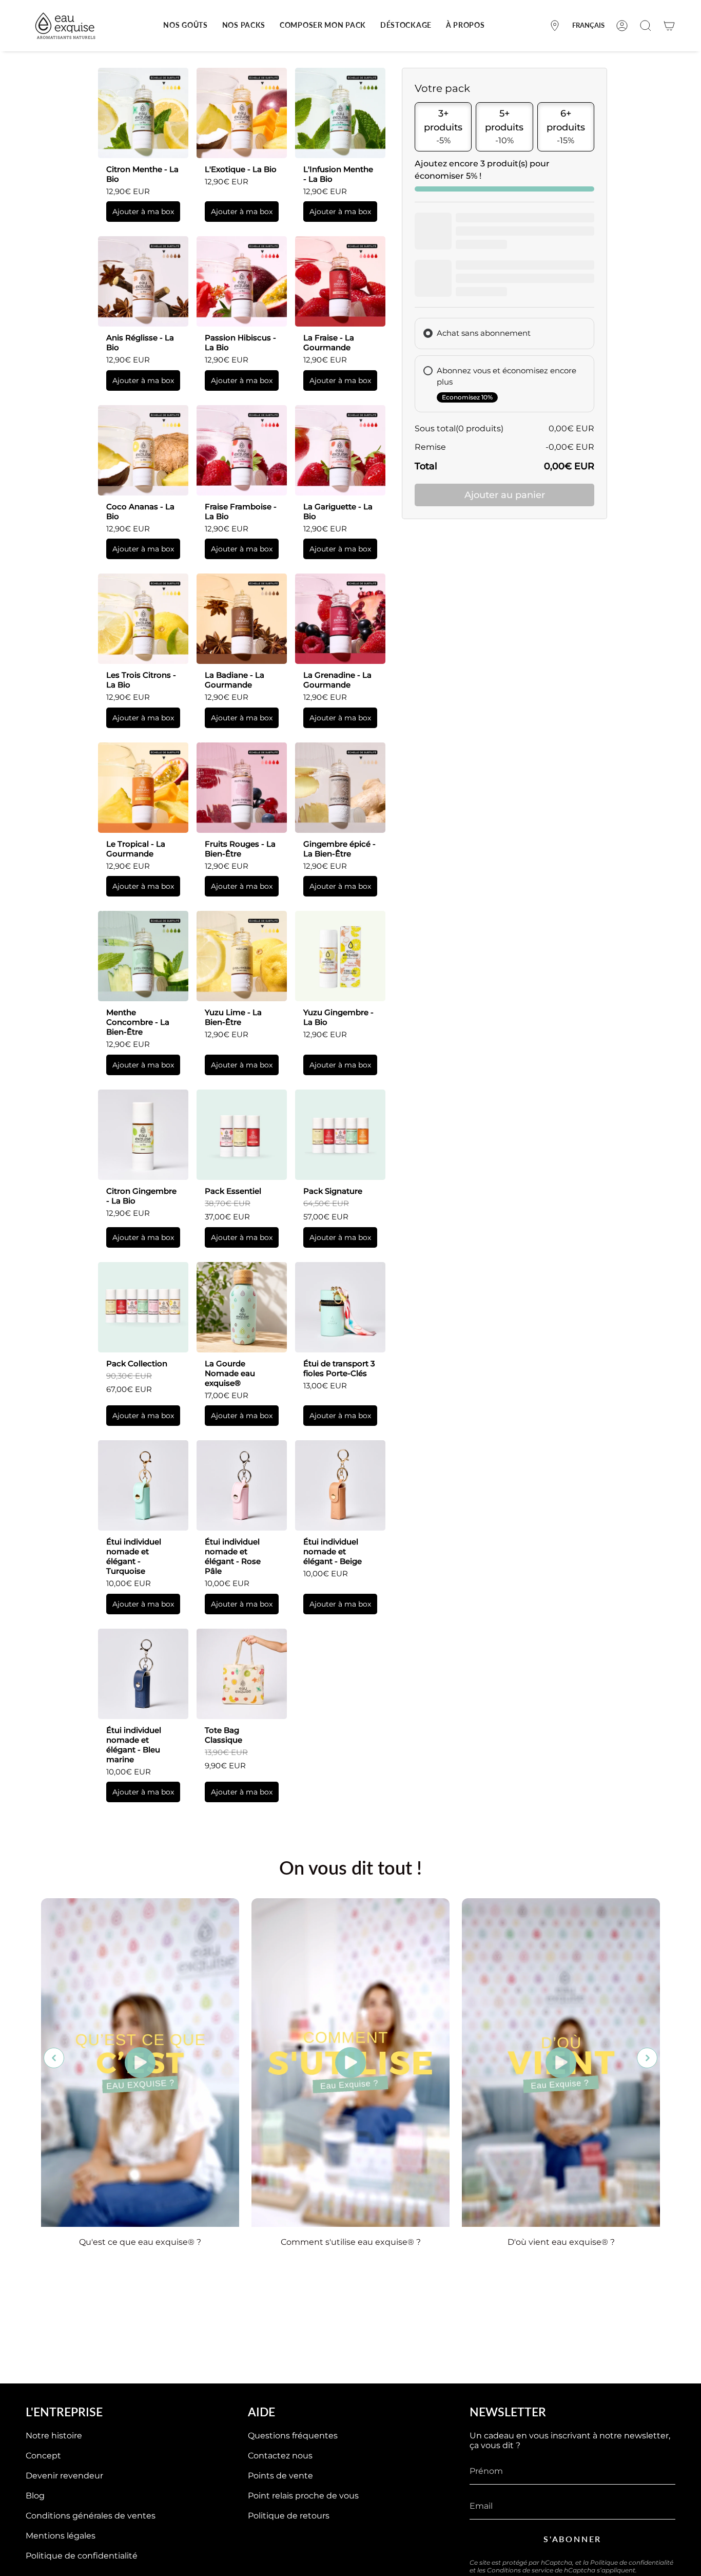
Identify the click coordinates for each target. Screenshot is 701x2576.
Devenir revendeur (64, 2476)
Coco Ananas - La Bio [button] (140, 511)
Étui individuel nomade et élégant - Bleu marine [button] (134, 1745)
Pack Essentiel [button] (233, 1191)
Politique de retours (289, 2516)
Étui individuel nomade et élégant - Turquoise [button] (134, 1556)
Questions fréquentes (293, 2436)
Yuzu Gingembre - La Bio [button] (338, 1017)
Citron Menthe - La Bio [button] (142, 174)
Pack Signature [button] (333, 1191)
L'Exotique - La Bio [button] (241, 169)
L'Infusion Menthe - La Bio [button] (338, 174)
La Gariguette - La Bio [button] (338, 511)
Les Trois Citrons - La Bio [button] (141, 680)
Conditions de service (520, 2570)
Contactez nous (280, 2456)
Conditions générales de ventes (91, 2516)
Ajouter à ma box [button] (143, 212)
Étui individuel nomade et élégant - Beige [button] (333, 1551)
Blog (35, 2496)
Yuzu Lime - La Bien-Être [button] (233, 1017)
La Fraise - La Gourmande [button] (329, 342)
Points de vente (280, 2476)
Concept (43, 2456)
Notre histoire (54, 2436)
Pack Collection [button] (137, 1363)
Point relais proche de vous (303, 2496)
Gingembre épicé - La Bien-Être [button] (339, 849)
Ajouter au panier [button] (505, 495)
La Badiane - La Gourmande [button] (235, 680)
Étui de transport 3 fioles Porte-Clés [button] (339, 1368)
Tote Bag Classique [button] (223, 1735)
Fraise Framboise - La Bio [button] (241, 511)
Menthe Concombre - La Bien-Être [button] (138, 1022)
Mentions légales (61, 2536)
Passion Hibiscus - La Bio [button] (240, 342)
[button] (185, 26)
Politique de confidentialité (82, 2556)
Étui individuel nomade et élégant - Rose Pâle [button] (233, 1556)
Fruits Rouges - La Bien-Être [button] (240, 849)
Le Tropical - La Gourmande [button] (136, 849)
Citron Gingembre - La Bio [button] (141, 1196)
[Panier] (669, 26)
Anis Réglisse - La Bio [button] (140, 342)
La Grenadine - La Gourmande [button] (337, 680)
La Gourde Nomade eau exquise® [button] (230, 1373)
